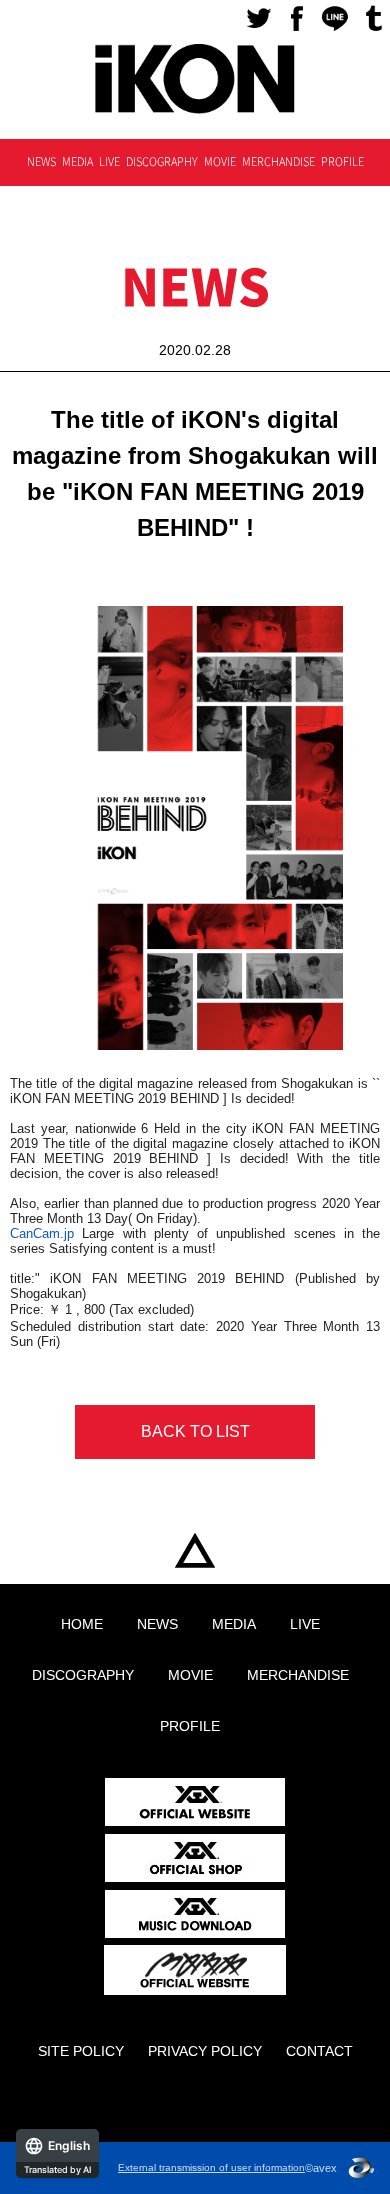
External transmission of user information (211, 2167)
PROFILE (342, 161)
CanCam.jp (42, 1233)
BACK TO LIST (195, 1431)
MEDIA (77, 161)
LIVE (109, 161)
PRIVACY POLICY (205, 2051)
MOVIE (220, 161)
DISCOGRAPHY (162, 161)
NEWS (41, 161)
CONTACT (319, 2051)
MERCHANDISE (278, 161)
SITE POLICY (81, 2051)
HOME (195, 1551)
